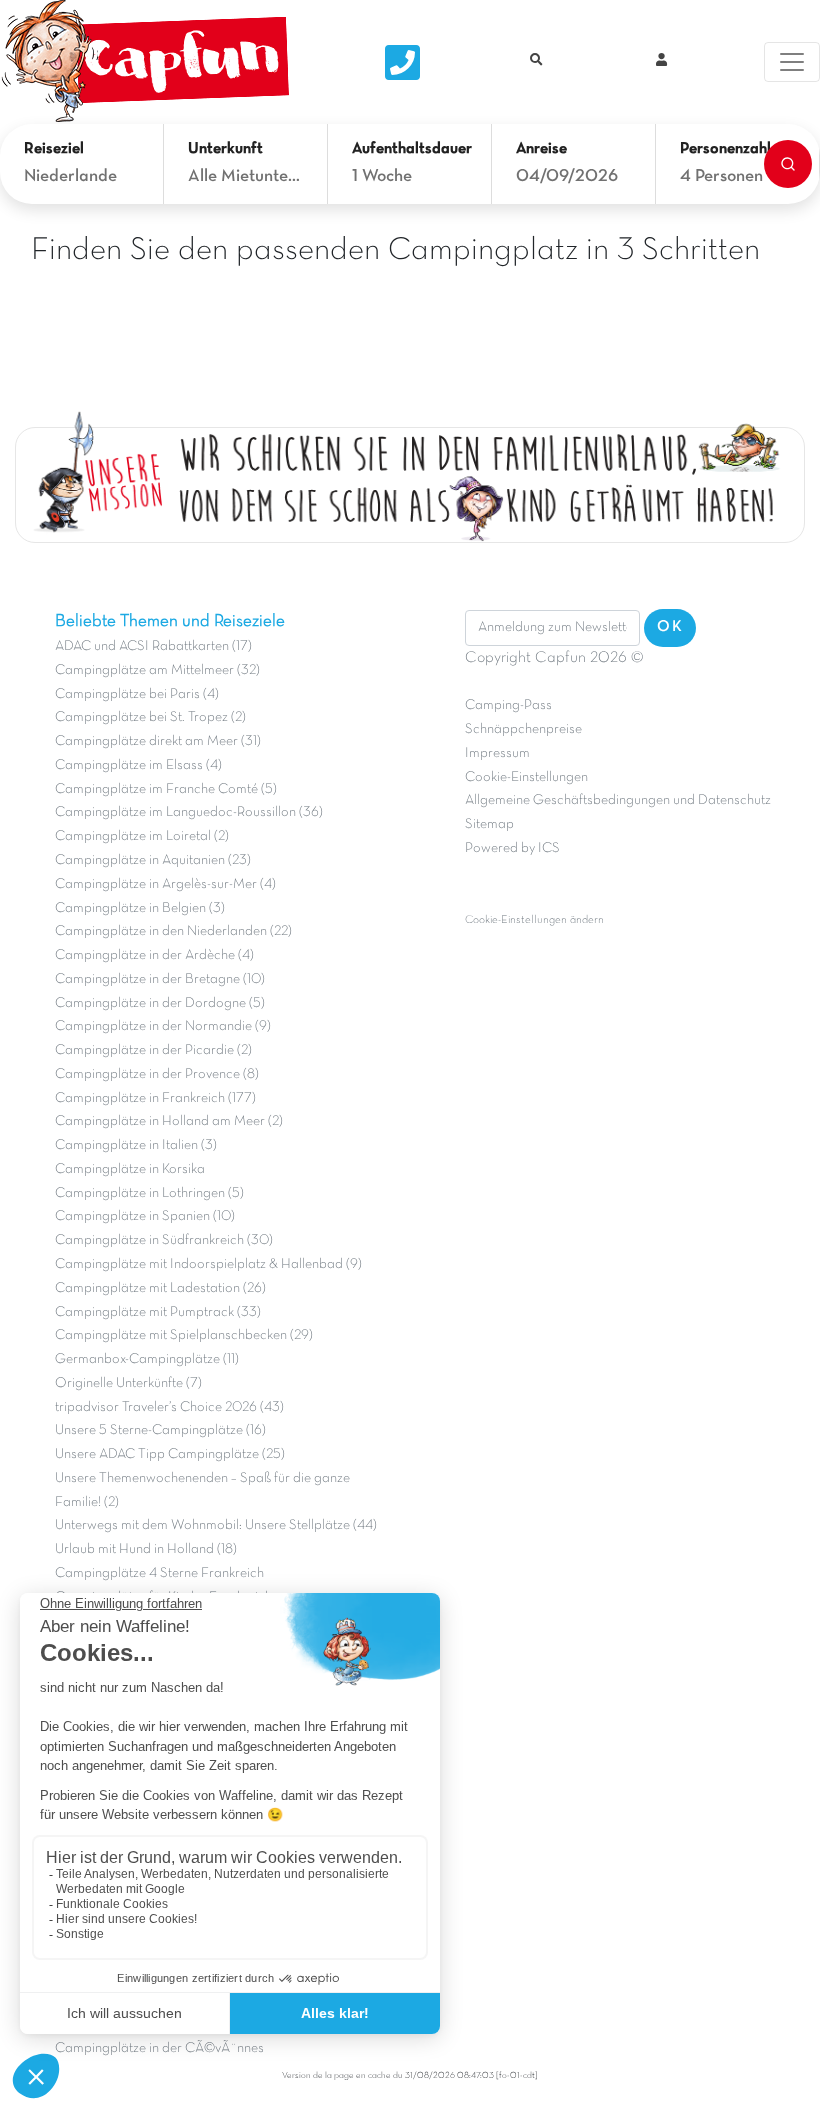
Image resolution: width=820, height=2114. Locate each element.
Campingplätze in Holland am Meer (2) (169, 1121)
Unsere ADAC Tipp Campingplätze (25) (170, 1454)
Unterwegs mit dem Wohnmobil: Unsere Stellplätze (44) (216, 1525)
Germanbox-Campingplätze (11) (147, 1359)
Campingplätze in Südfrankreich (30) (164, 1240)
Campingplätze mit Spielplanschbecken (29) (184, 1335)
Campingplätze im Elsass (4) (138, 765)
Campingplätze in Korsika (130, 1169)
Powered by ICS (512, 848)
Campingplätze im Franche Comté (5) (166, 789)
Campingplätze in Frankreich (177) (155, 1098)
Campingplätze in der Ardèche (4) (154, 955)
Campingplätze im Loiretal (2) (142, 836)
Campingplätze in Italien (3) (136, 1145)
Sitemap (489, 824)
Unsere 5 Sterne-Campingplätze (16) (160, 1430)
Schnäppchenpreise (523, 729)
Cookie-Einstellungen (526, 777)
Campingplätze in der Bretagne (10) (160, 979)
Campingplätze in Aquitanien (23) (153, 860)
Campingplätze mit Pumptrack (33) (158, 1312)
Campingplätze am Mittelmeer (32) (157, 670)
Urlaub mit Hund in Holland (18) (146, 1549)
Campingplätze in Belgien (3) (140, 908)
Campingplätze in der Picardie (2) (153, 1050)
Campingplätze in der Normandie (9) (163, 1026)
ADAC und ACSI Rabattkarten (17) (153, 646)
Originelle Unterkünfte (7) (128, 1383)
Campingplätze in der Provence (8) (157, 1074)
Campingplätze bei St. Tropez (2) (150, 717)
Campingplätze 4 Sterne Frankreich (159, 1573)
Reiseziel (54, 149)
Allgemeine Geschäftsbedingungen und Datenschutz (618, 800)
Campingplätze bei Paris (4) (137, 694)
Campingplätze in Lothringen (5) (149, 1193)
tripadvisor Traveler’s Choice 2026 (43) (169, 1407)
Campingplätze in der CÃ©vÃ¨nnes (159, 2048)
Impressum (497, 753)
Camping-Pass (508, 705)
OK (670, 627)
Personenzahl (725, 149)
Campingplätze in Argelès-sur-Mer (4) (165, 884)
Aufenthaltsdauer (409, 149)
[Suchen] (788, 164)
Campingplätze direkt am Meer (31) (158, 741)
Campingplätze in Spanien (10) (145, 1216)
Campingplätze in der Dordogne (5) (160, 1003)
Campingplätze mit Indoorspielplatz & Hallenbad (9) (208, 1264)
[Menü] (792, 62)
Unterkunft (225, 149)
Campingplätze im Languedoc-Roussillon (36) (189, 812)
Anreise (541, 149)
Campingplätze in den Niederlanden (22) (173, 931)
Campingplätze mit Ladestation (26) (160, 1288)
